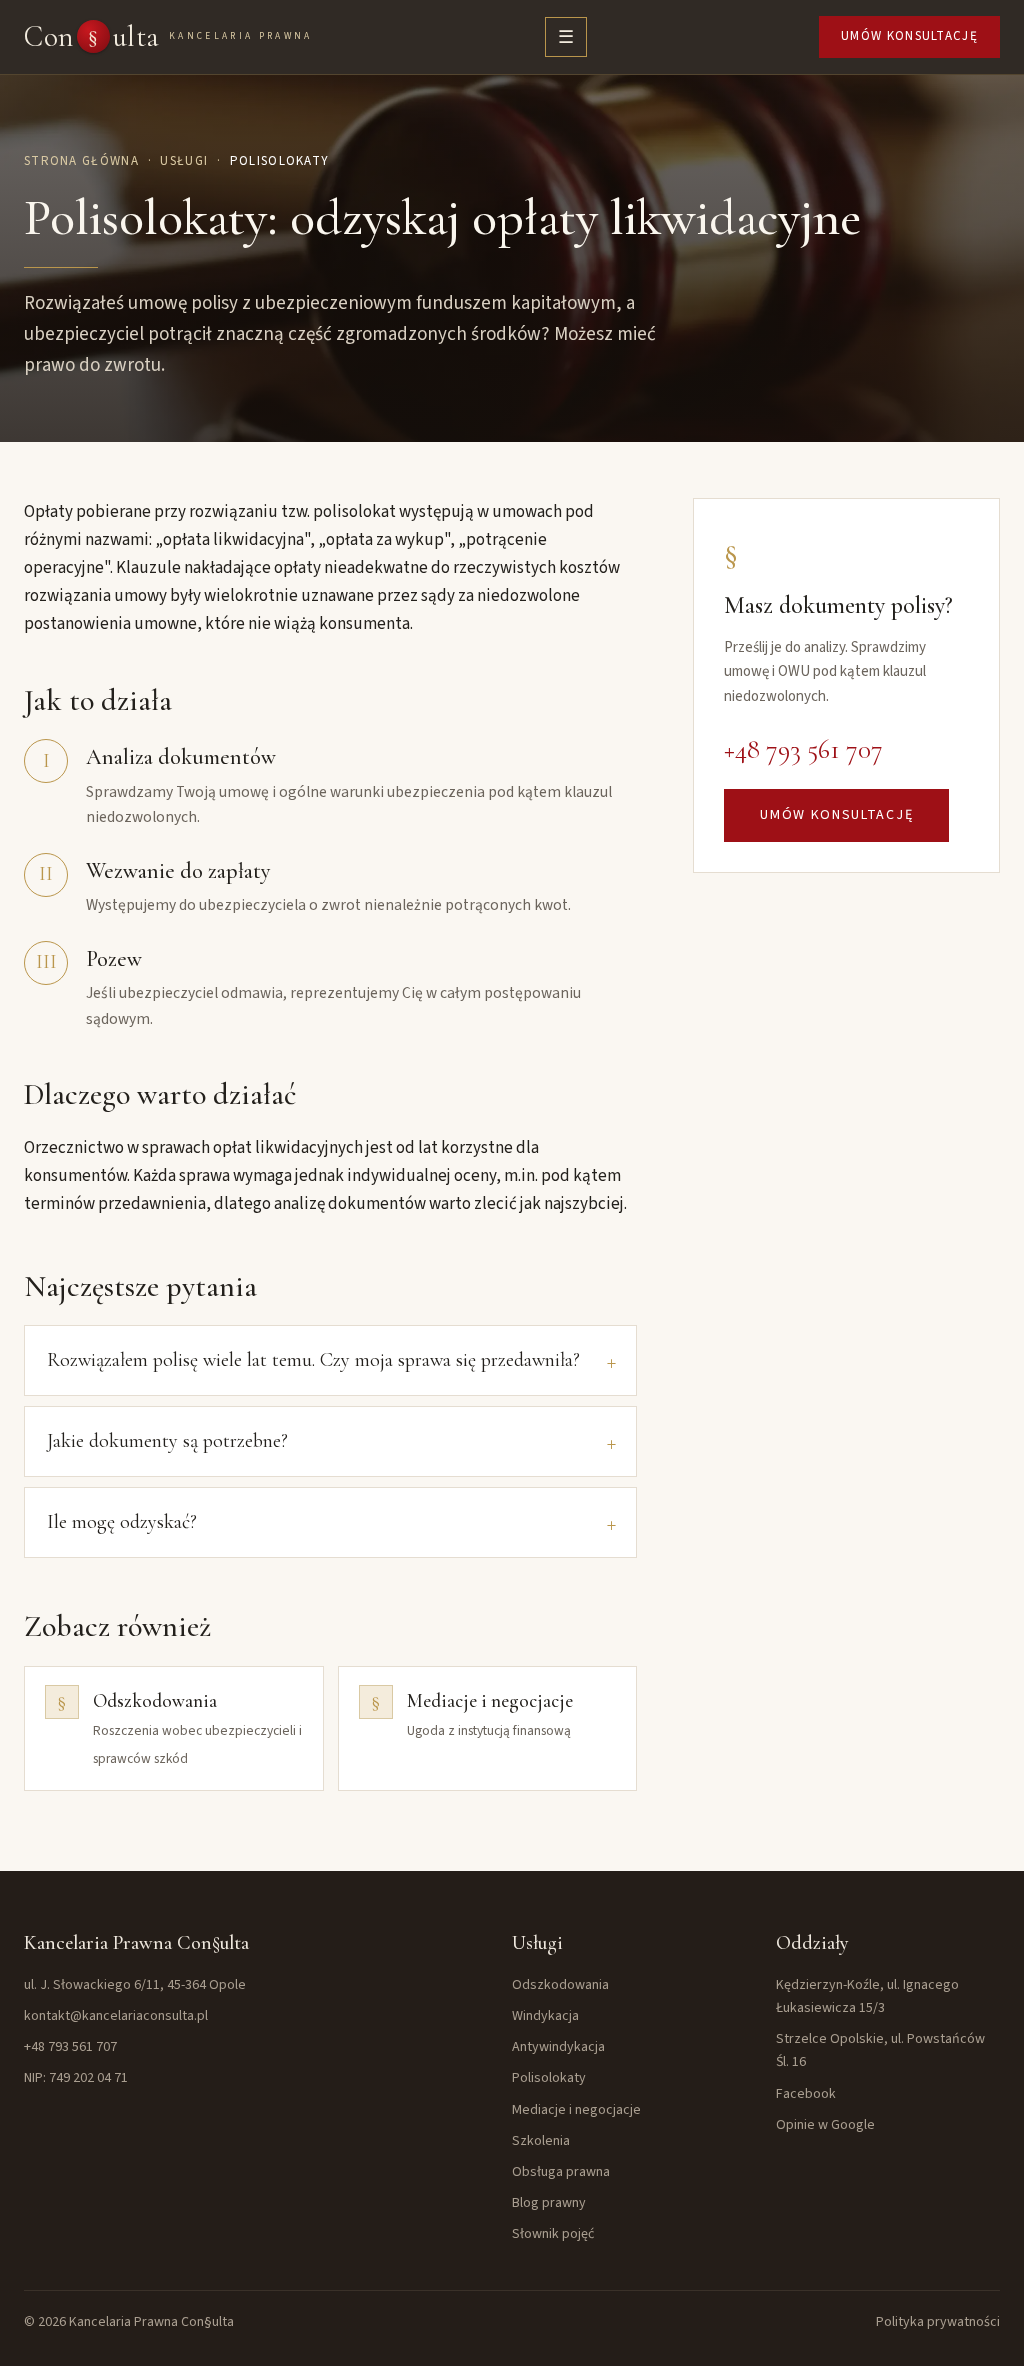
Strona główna (81, 161)
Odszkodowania (560, 1985)
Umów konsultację (909, 36)
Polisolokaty (549, 2078)
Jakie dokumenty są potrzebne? (167, 1441)
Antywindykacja (558, 2047)
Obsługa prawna (561, 2172)
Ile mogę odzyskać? (122, 1522)
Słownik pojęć (553, 2234)
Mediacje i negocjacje (576, 2110)
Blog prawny (549, 2203)
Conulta (168, 36)
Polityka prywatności (938, 2322)
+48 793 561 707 (803, 749)
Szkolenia (541, 2141)
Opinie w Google (825, 2125)
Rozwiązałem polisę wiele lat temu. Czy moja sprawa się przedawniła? (313, 1360)
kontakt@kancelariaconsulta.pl (116, 2016)
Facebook (806, 2094)
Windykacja (545, 2016)
